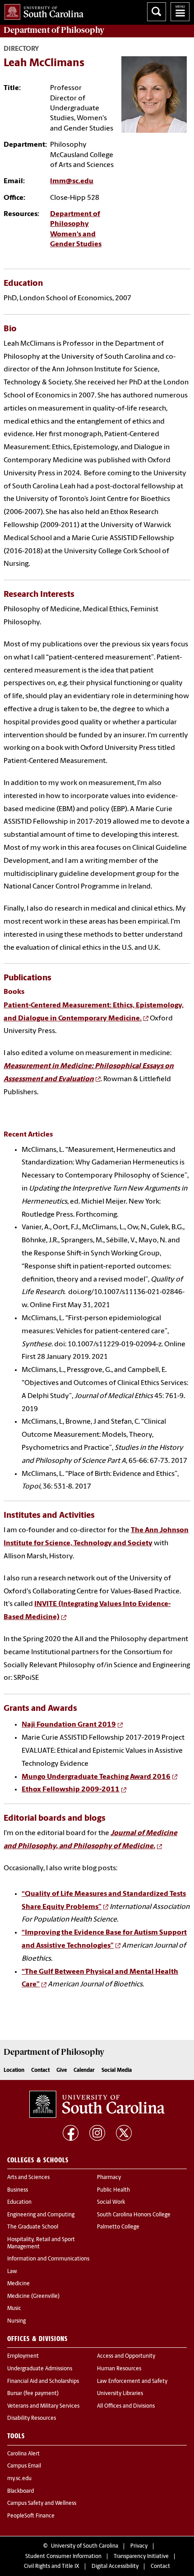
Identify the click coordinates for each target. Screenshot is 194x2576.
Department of (54, 30)
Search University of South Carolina (157, 12)
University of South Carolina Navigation (180, 12)
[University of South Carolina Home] (42, 10)
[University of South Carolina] (97, 2104)
